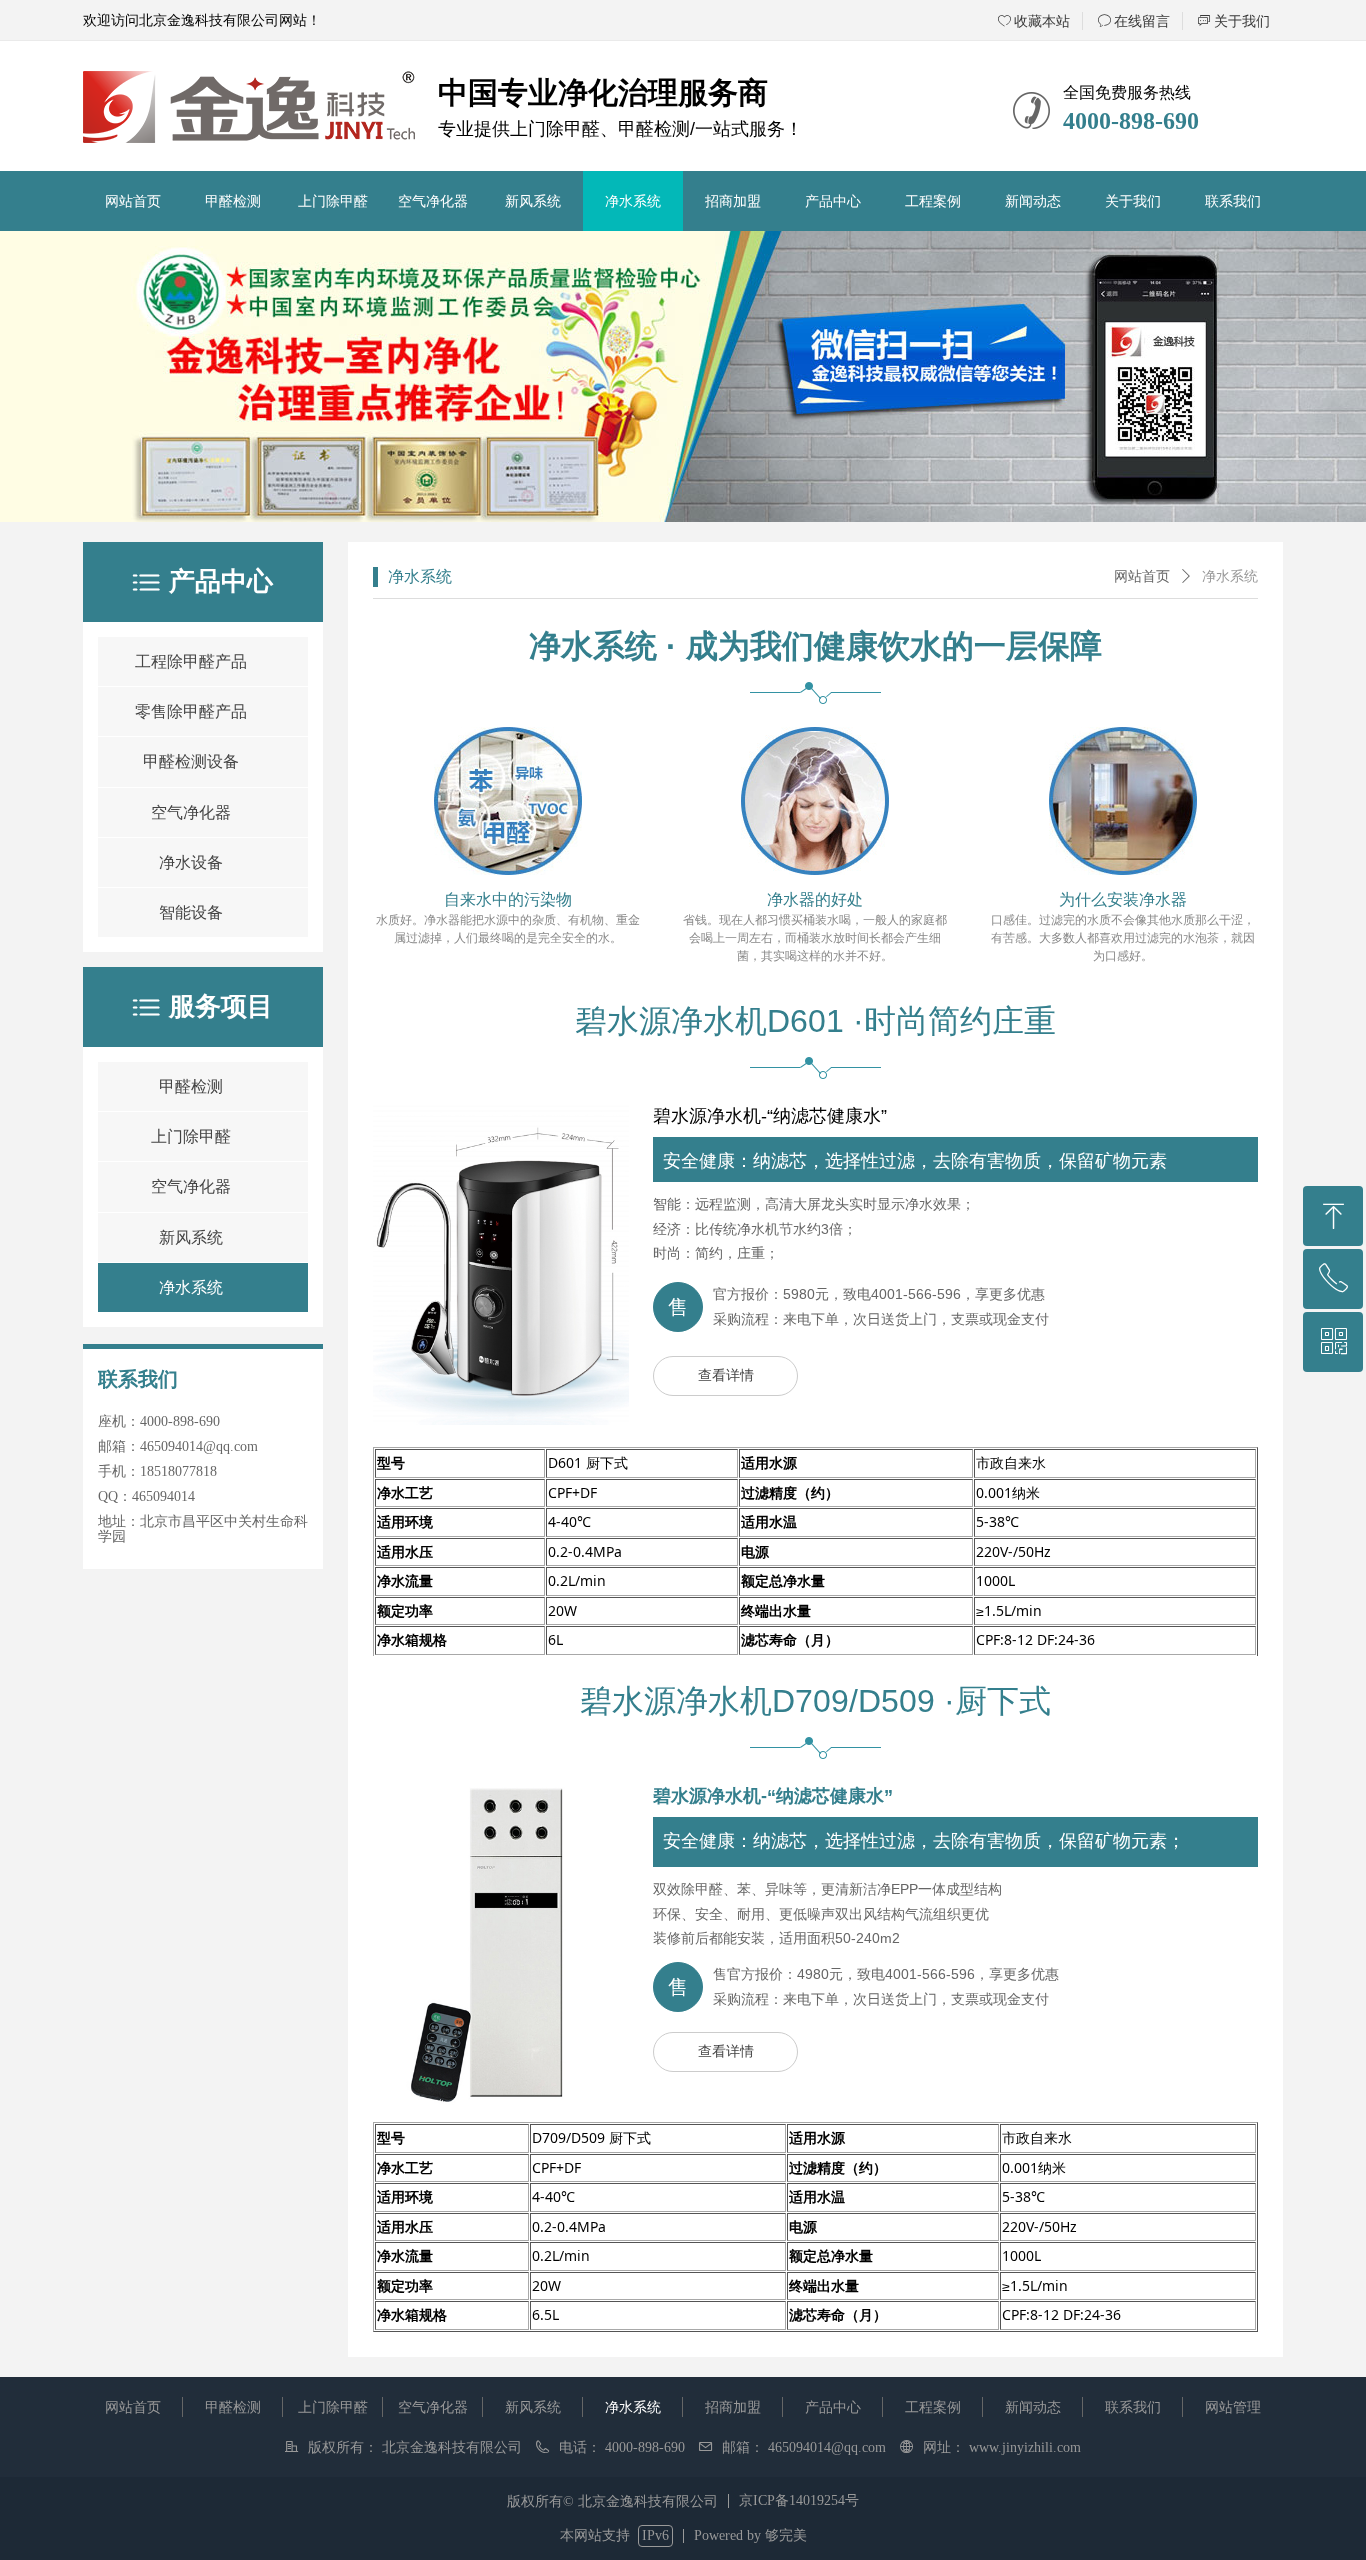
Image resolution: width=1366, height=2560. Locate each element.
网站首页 (1142, 576)
